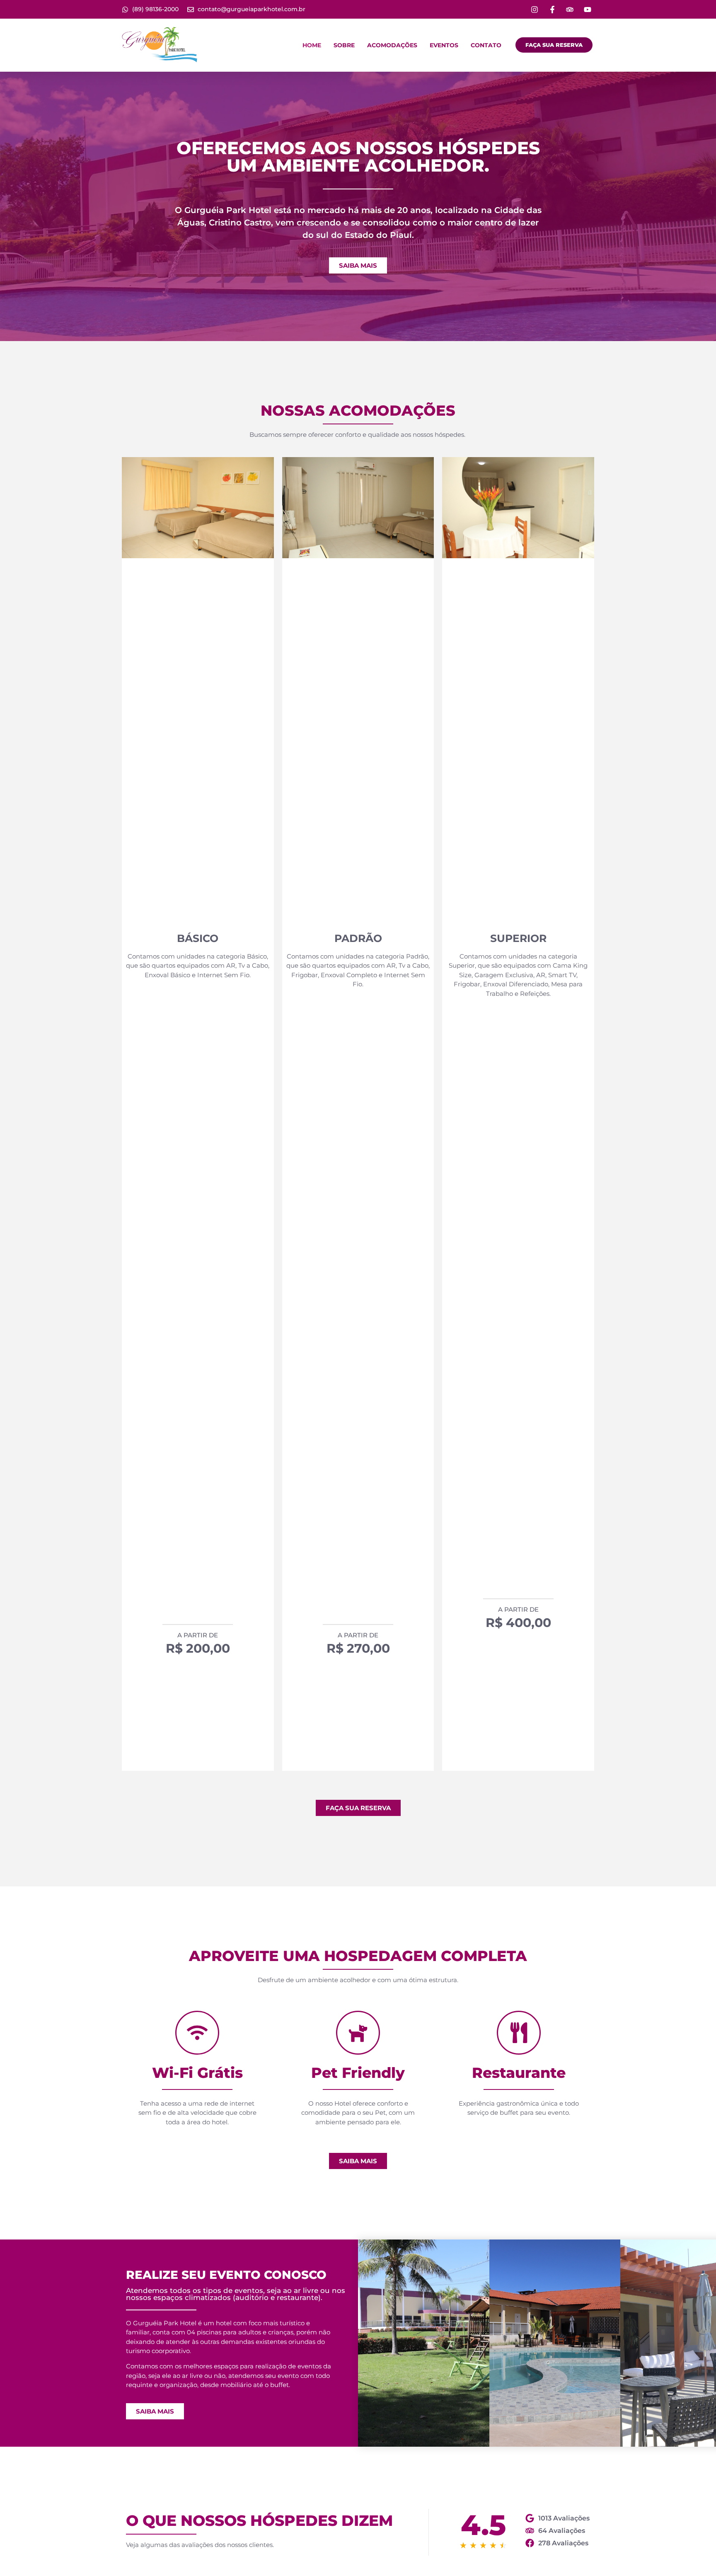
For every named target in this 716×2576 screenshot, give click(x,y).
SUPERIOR (518, 938)
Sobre (344, 45)
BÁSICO (198, 938)
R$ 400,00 (518, 1623)
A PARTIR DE (198, 1635)
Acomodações (392, 45)
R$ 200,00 (198, 1648)
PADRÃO (358, 938)
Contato (486, 45)
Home (312, 45)
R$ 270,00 (358, 1648)
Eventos (444, 45)
